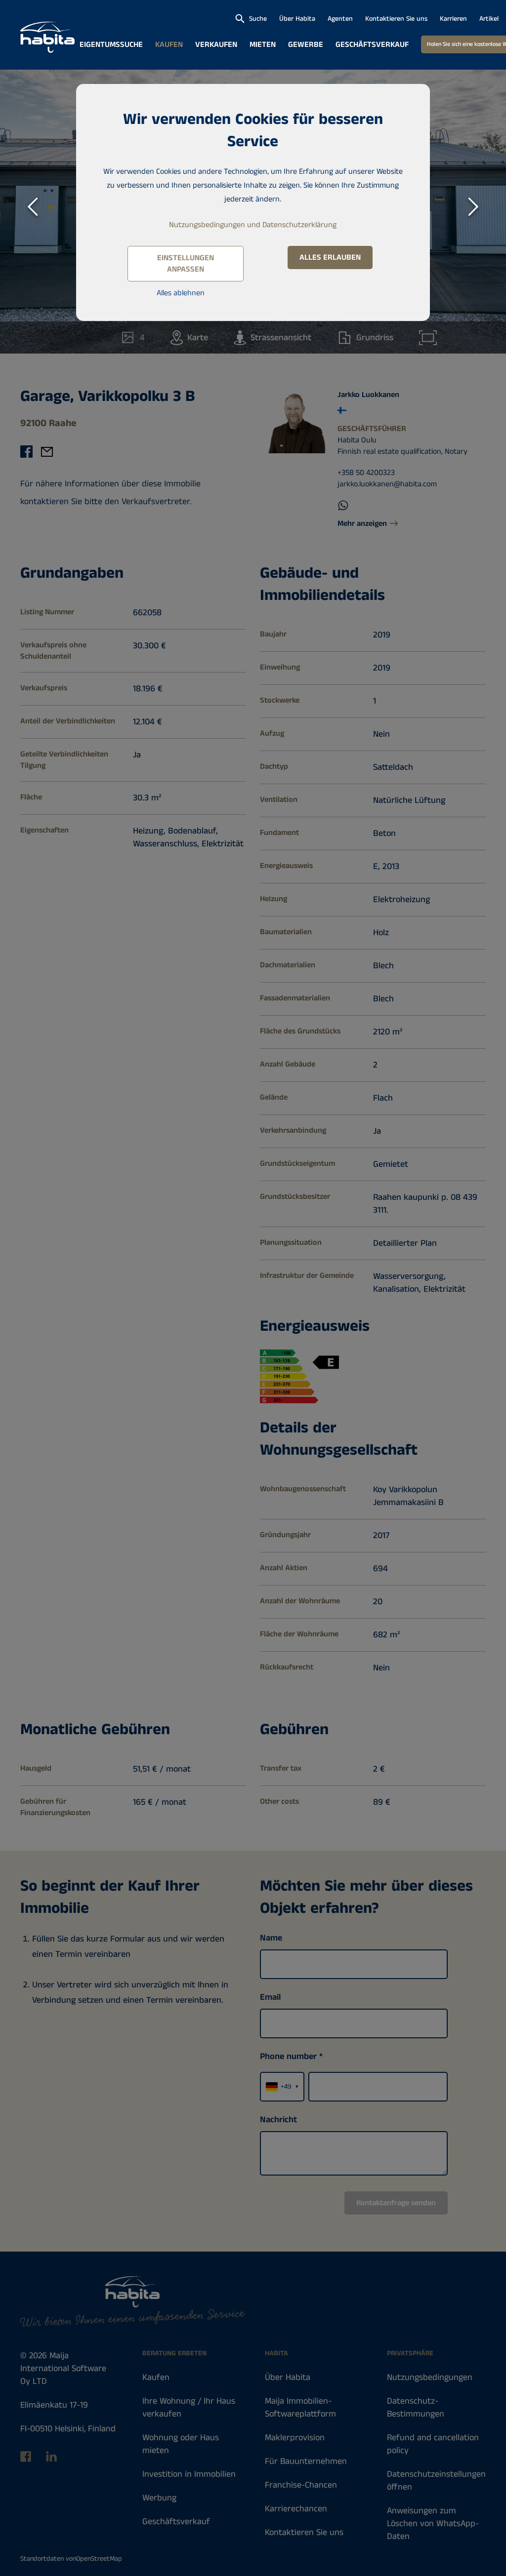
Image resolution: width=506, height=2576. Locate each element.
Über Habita (297, 19)
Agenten (340, 19)
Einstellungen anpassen (186, 264)
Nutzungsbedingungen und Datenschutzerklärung (253, 225)
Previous (32, 202)
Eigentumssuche (111, 45)
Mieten (263, 45)
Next (474, 202)
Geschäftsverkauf (372, 45)
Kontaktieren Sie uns (396, 19)
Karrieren (453, 19)
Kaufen (169, 45)
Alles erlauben (330, 258)
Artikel (489, 19)
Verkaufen (216, 45)
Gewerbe (306, 45)
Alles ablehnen (181, 293)
